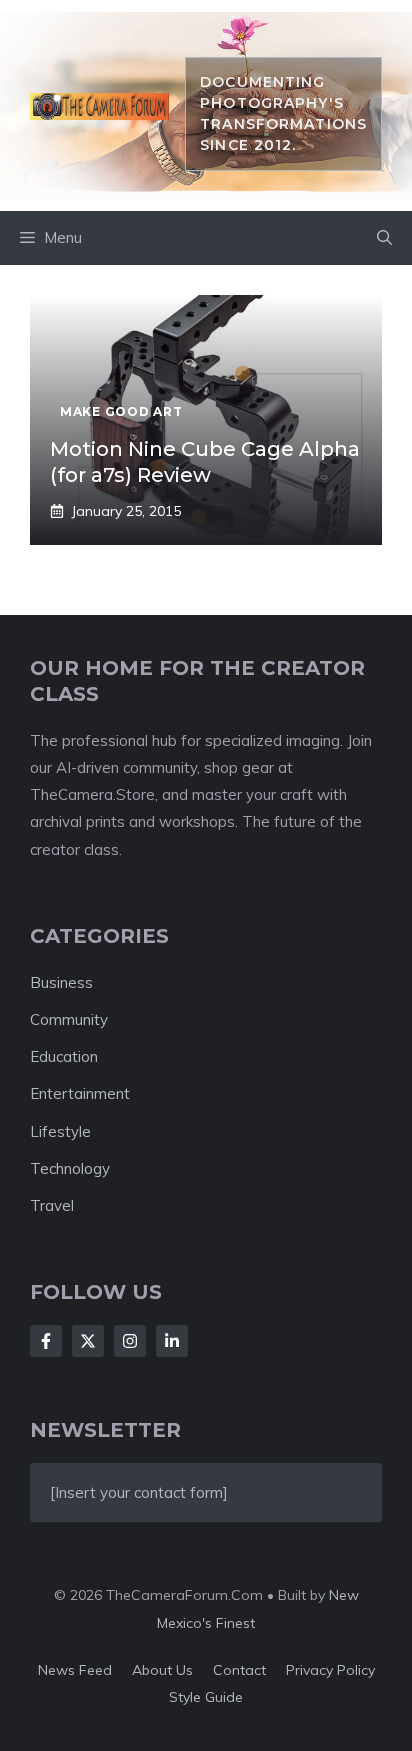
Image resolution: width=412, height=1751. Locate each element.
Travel (52, 1205)
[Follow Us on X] (88, 1341)
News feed (75, 1670)
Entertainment (80, 1093)
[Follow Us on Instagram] (130, 1341)
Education (64, 1056)
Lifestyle (60, 1131)
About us (162, 1670)
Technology (70, 1168)
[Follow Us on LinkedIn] (172, 1341)
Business (61, 982)
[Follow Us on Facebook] (46, 1341)
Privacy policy (330, 1670)
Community (69, 1019)
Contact (239, 1670)
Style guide (206, 1697)
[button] (384, 238)
